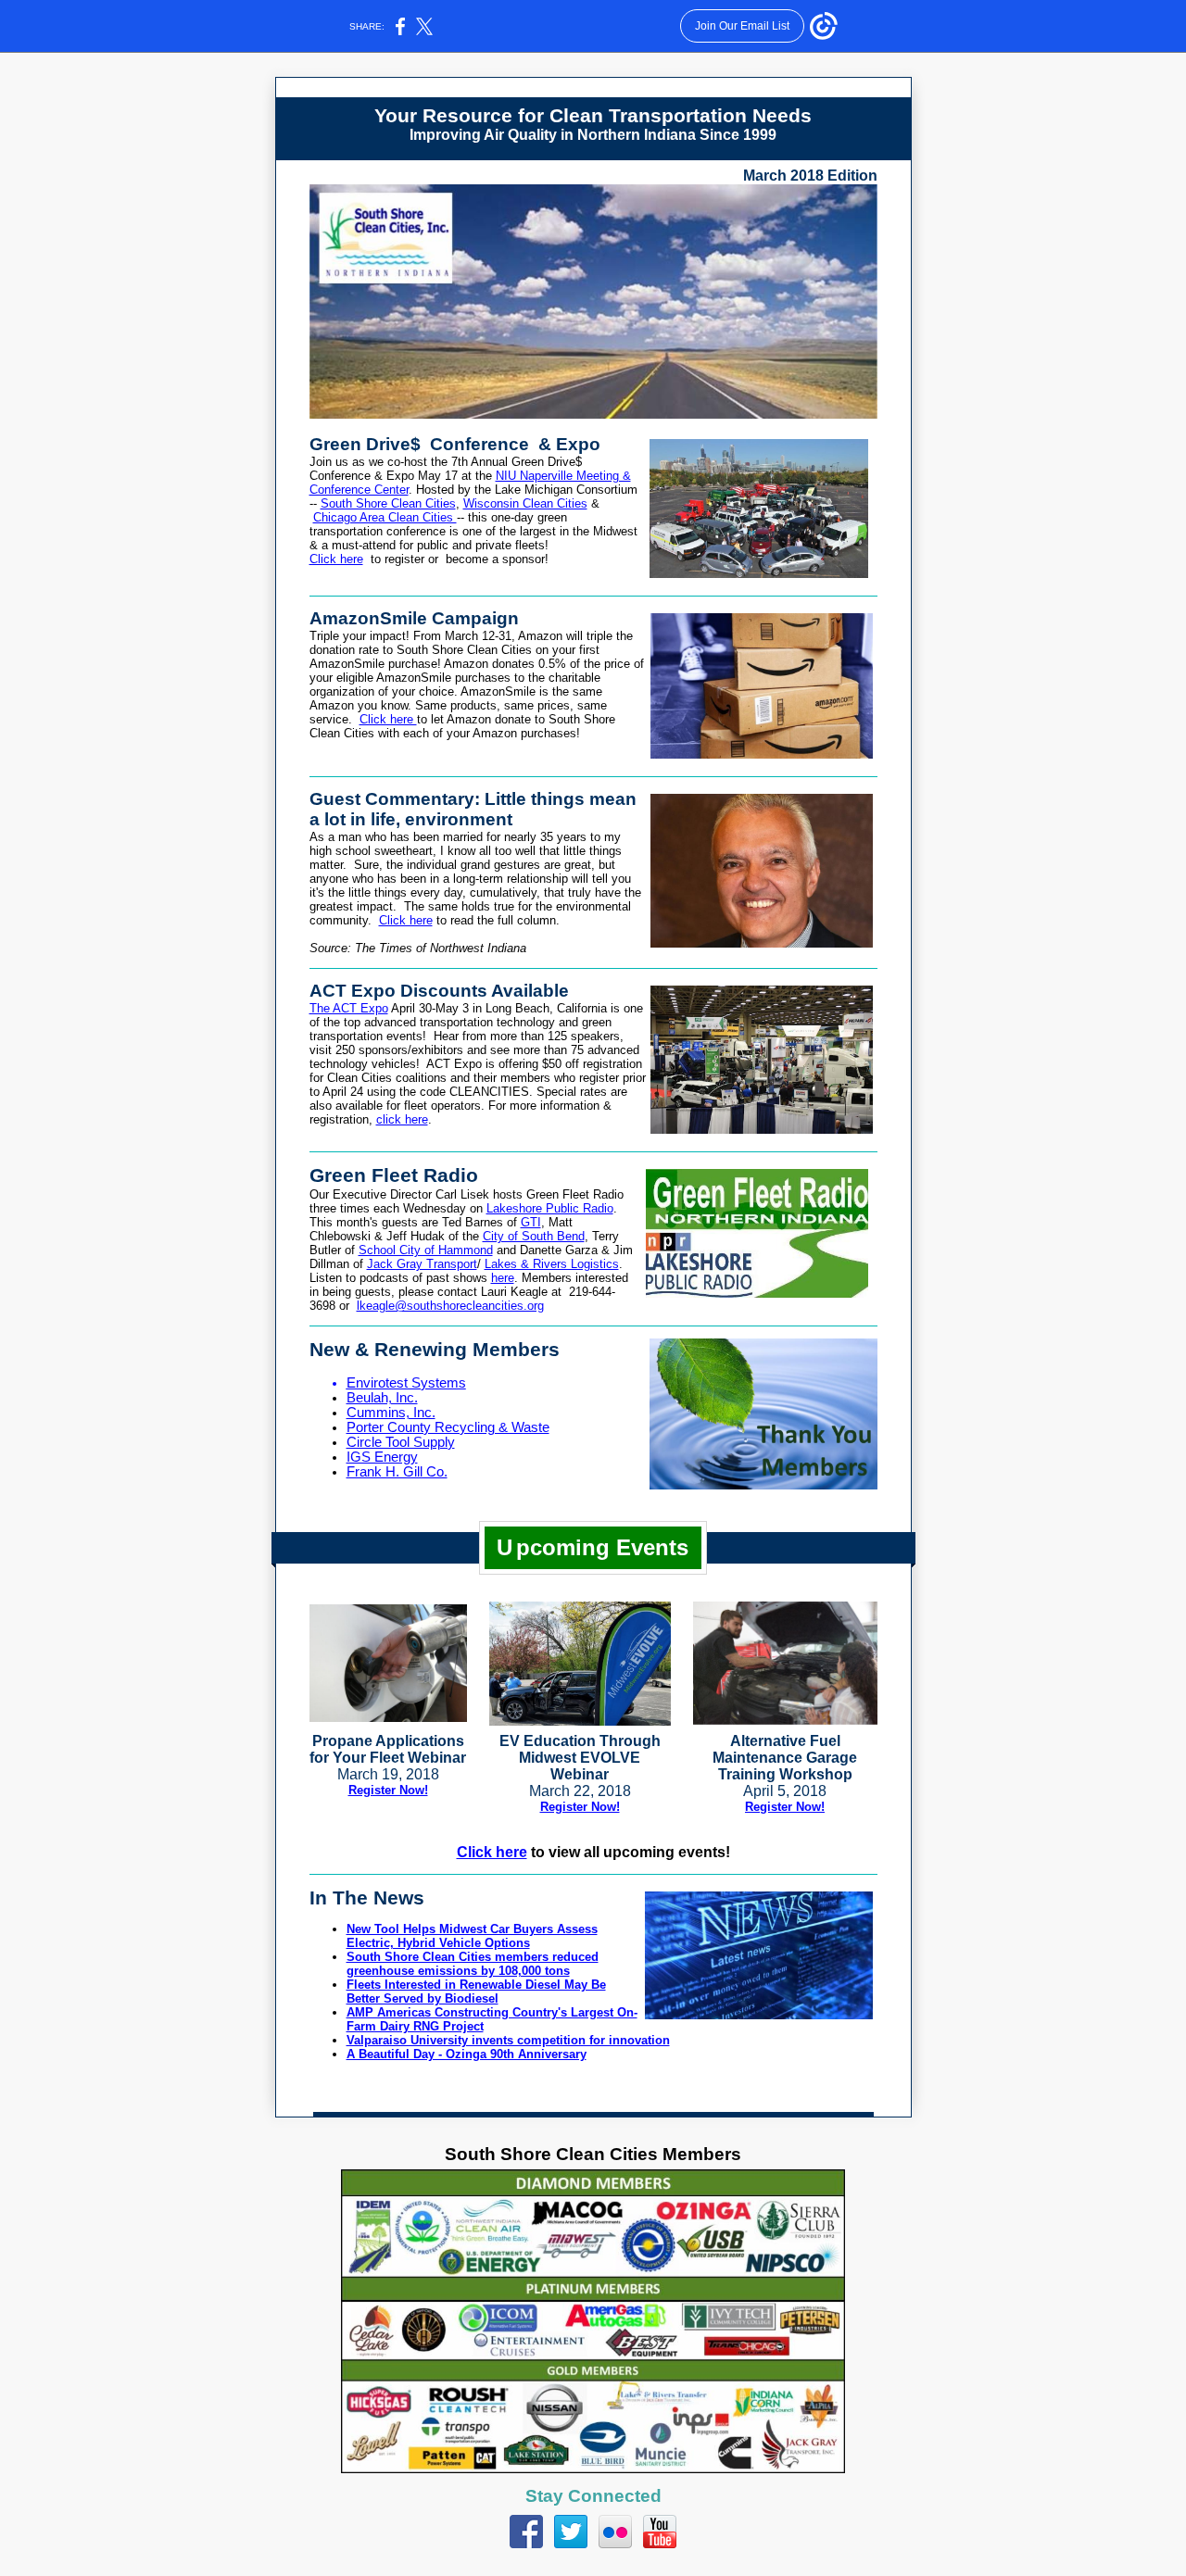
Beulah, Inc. (382, 1398)
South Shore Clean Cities (388, 503)
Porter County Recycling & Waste (448, 1427)
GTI (531, 1222)
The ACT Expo (349, 1008)
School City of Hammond (426, 1250)
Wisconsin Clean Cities (525, 503)
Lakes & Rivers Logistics (552, 1264)
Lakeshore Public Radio (550, 1208)
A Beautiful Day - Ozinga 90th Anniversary (467, 2054)
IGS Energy (382, 1457)
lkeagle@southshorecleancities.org (450, 1306)
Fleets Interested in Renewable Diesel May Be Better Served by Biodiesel (476, 1992)
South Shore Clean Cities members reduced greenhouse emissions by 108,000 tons (473, 1964)
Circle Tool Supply (401, 1442)
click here (402, 1119)
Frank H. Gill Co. (397, 1472)
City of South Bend (534, 1236)
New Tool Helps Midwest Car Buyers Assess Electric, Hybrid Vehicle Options (472, 1936)
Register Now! (388, 1790)
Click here (336, 559)
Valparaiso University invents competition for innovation (508, 2040)
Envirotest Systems (406, 1383)
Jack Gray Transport (422, 1264)
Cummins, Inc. (391, 1413)
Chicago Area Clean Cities (385, 517)
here (503, 1278)
